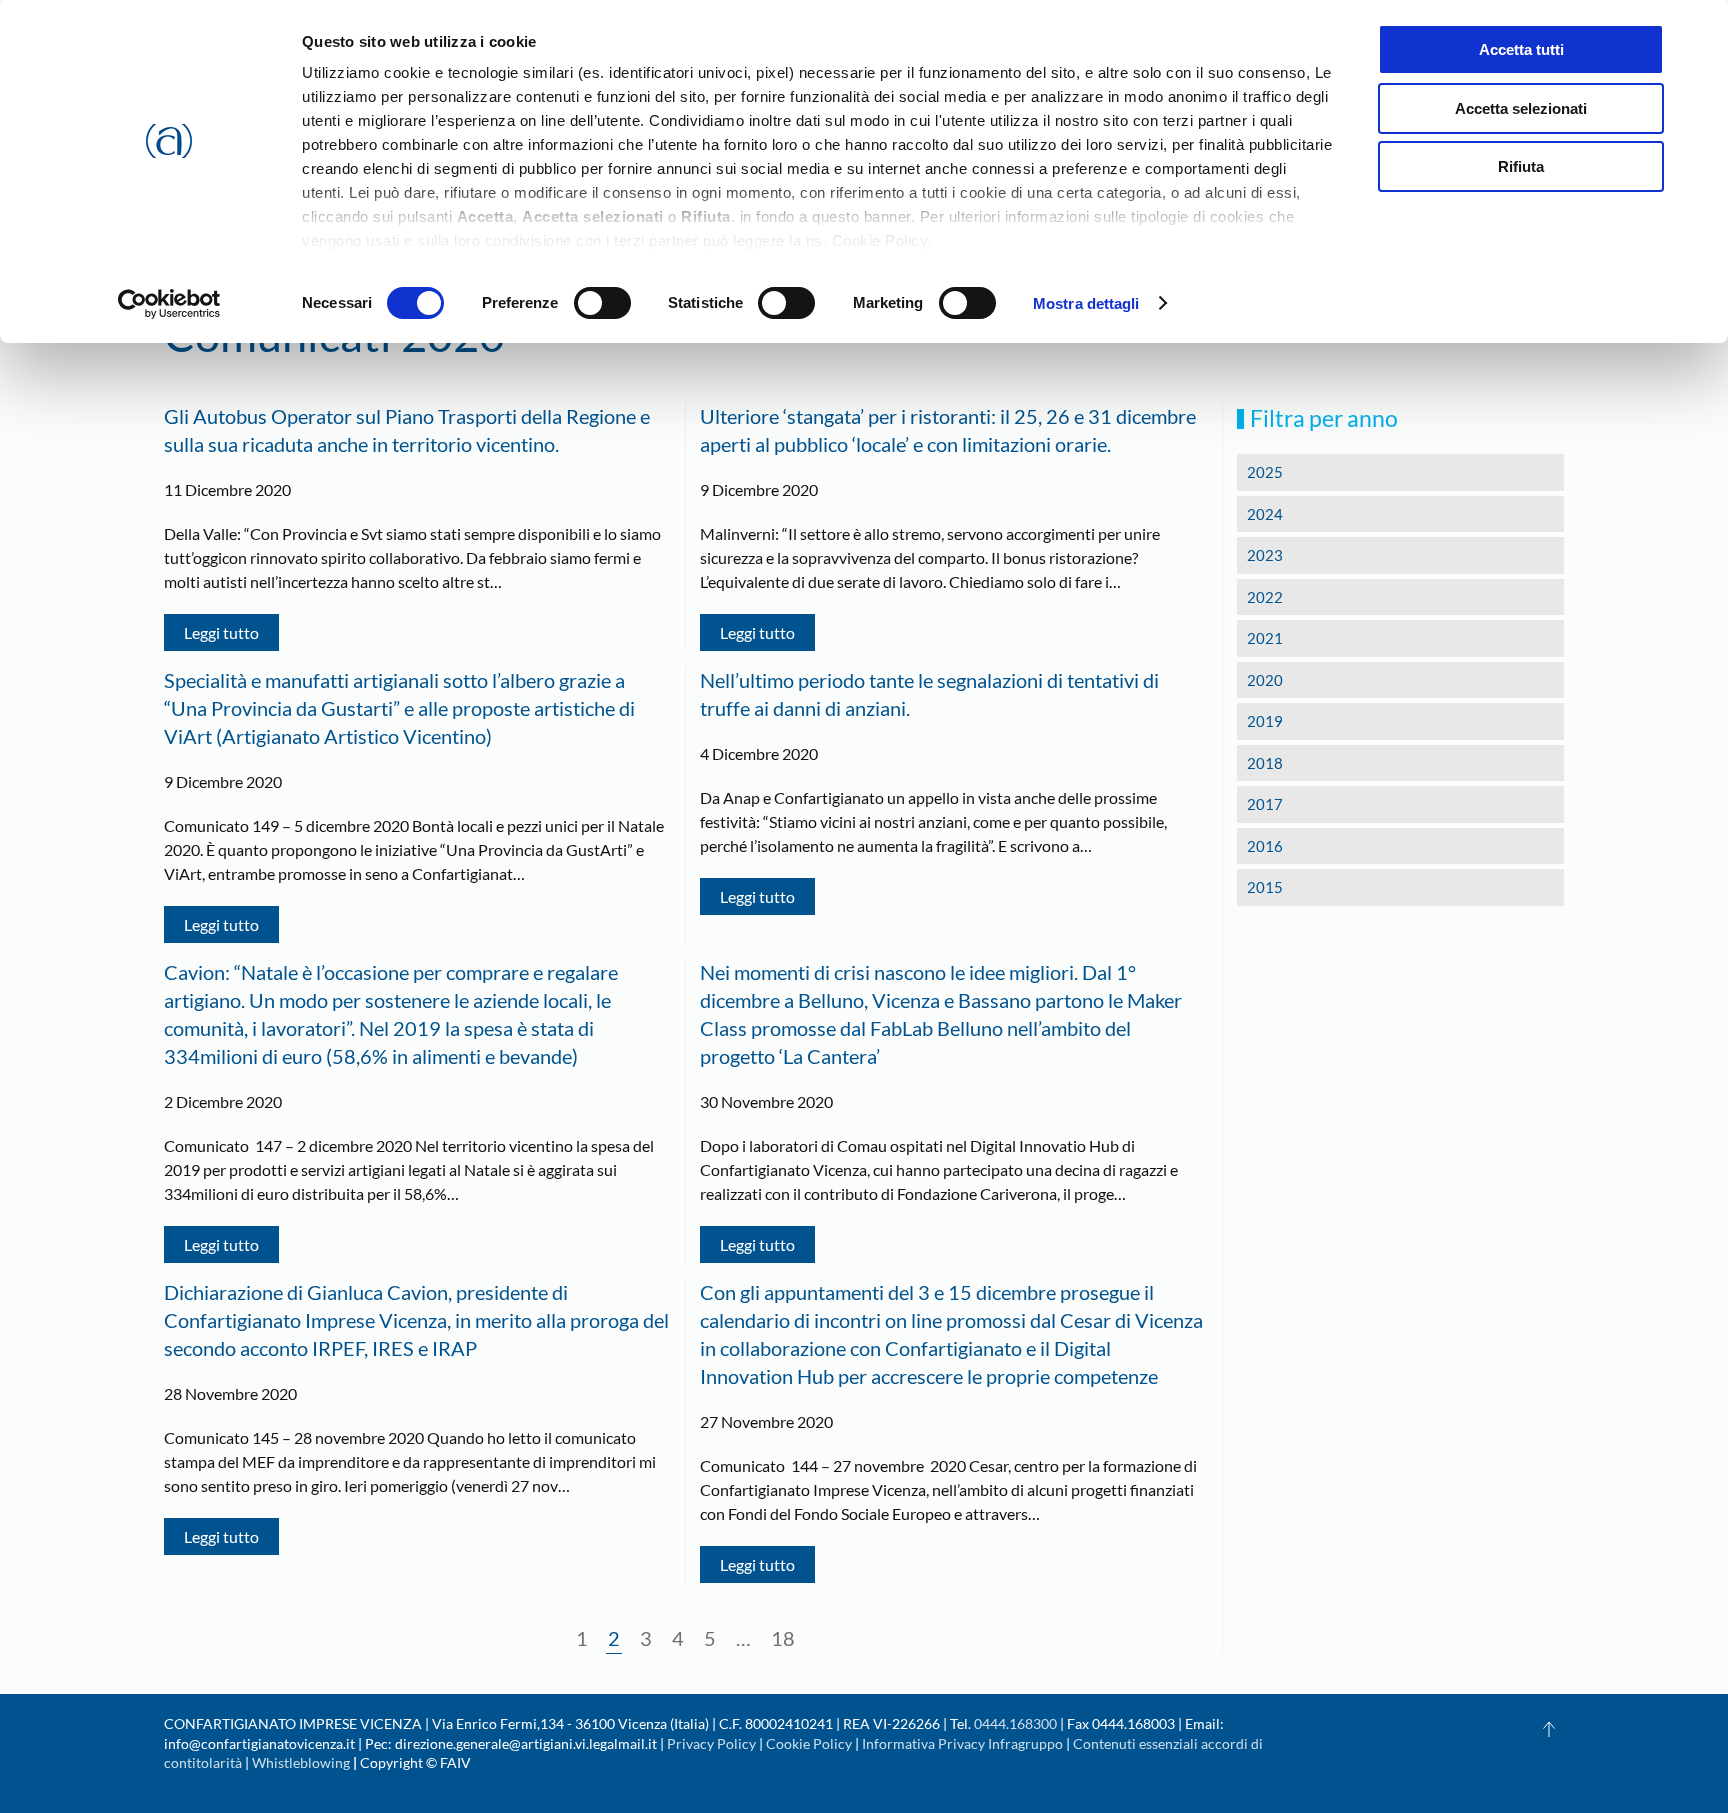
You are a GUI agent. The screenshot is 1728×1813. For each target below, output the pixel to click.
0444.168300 (1015, 1723)
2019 (1265, 721)
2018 (1265, 763)
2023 (1265, 555)
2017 (1265, 804)
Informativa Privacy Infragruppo (962, 1743)
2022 (1265, 597)
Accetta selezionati (1521, 108)
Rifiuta (1521, 166)
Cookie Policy (809, 1743)
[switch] (602, 303)
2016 (1265, 846)
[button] (1549, 1729)
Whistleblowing (301, 1762)
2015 (1265, 887)
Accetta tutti (1521, 49)
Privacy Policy (711, 1743)
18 (783, 1638)
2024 (1265, 514)
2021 (1265, 638)
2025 (1265, 472)
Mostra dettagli (1086, 303)
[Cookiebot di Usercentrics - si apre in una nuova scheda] (169, 304)
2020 (1265, 680)
